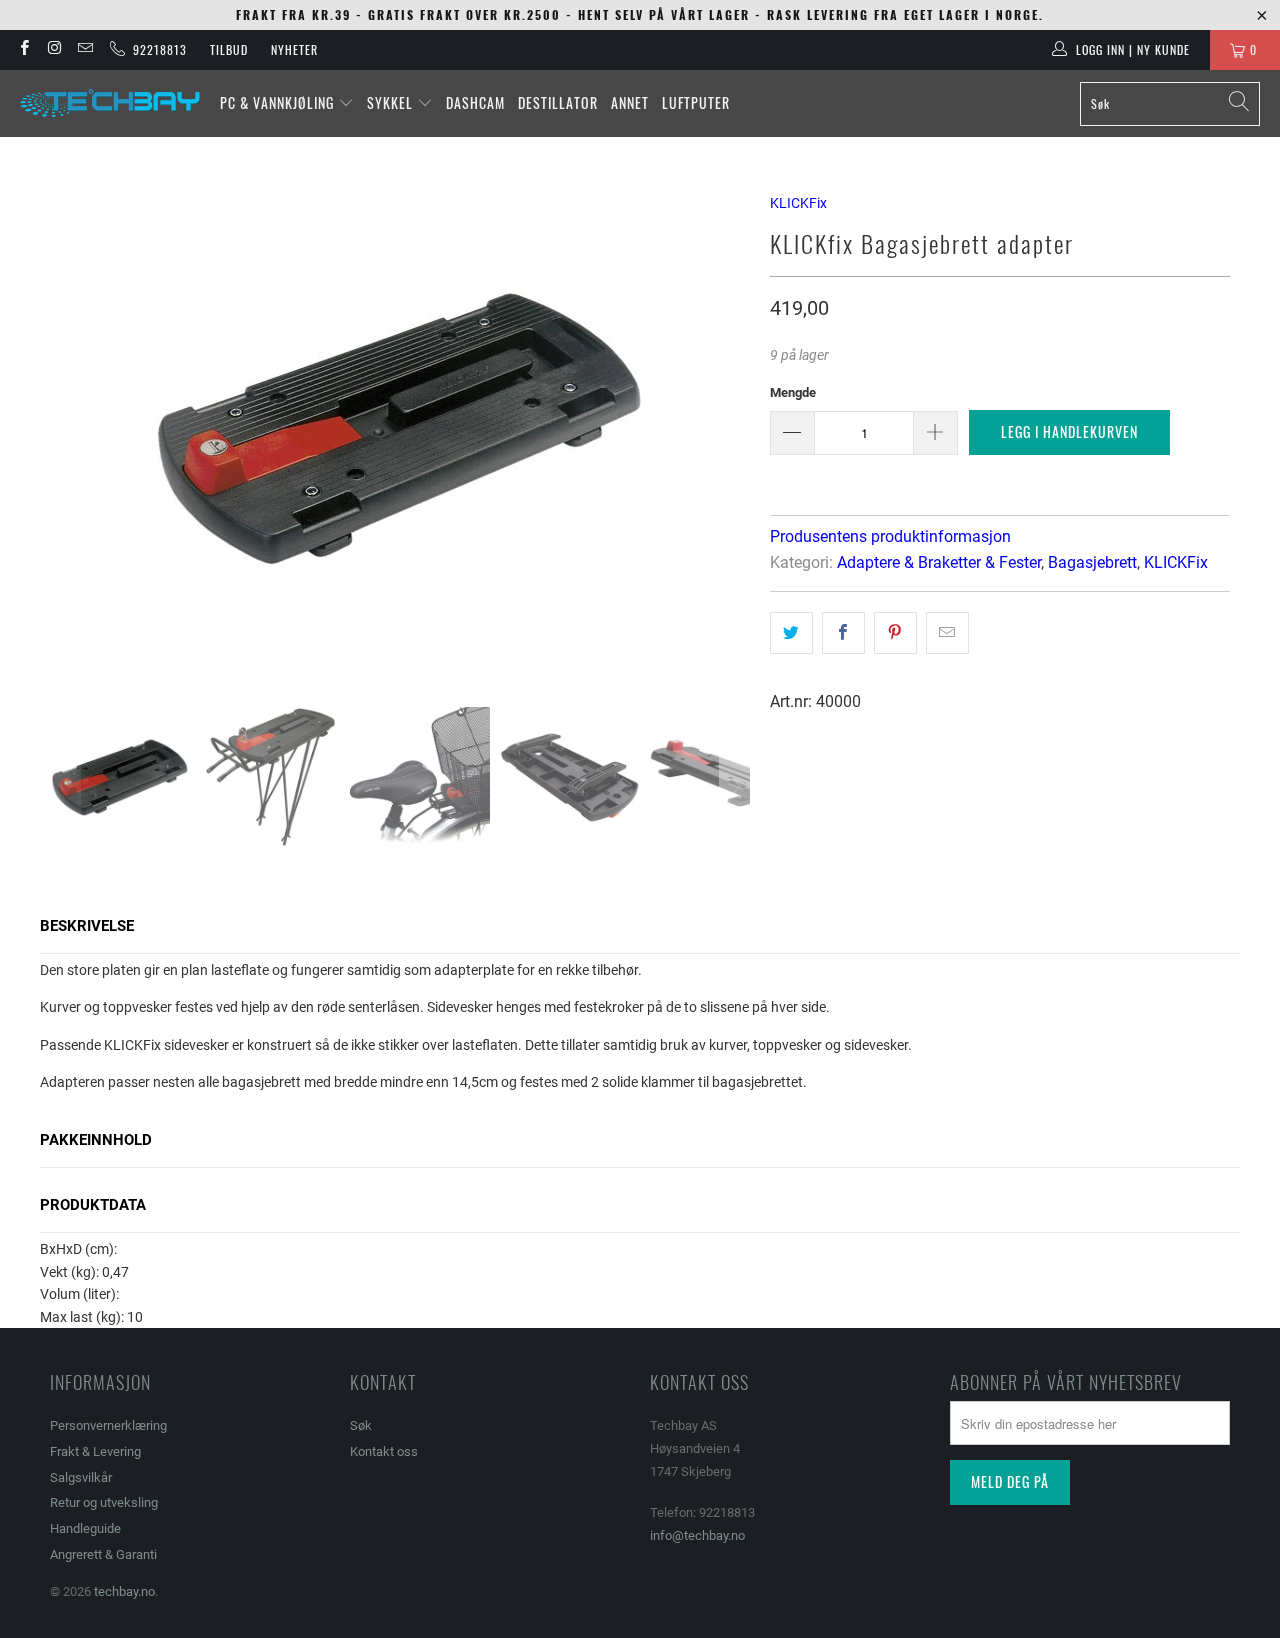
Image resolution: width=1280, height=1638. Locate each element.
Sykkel (392, 102)
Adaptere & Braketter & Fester (939, 562)
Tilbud (229, 49)
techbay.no (124, 1591)
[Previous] (65, 427)
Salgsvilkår (81, 1477)
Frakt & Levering (95, 1451)
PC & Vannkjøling (279, 102)
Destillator (558, 102)
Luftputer (696, 102)
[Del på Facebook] (843, 633)
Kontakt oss (384, 1451)
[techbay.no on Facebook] (23, 50)
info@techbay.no (697, 1535)
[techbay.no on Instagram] (53, 50)
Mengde (793, 392)
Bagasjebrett (1092, 562)
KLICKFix (798, 203)
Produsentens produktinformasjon (890, 536)
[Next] (735, 427)
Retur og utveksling (104, 1502)
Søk (361, 1425)
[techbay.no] (110, 103)
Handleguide (85, 1528)
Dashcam (475, 102)
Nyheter (294, 49)
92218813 (156, 49)
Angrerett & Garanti (103, 1554)
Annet (630, 102)
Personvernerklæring (108, 1425)
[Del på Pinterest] (895, 633)
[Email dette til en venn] (947, 633)
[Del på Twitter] (791, 633)
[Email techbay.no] (84, 50)
